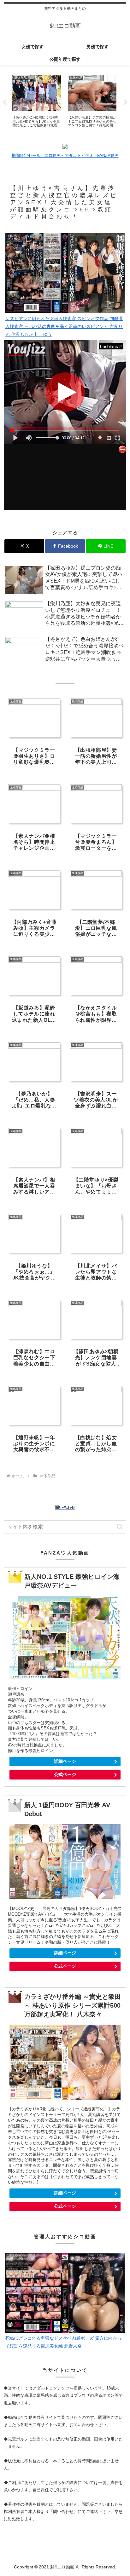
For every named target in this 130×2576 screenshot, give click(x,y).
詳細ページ (65, 1761)
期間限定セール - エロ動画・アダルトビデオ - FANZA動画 (65, 155)
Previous (5, 102)
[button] (120, 1527)
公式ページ (65, 1774)
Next (125, 102)
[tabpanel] (37, 101)
